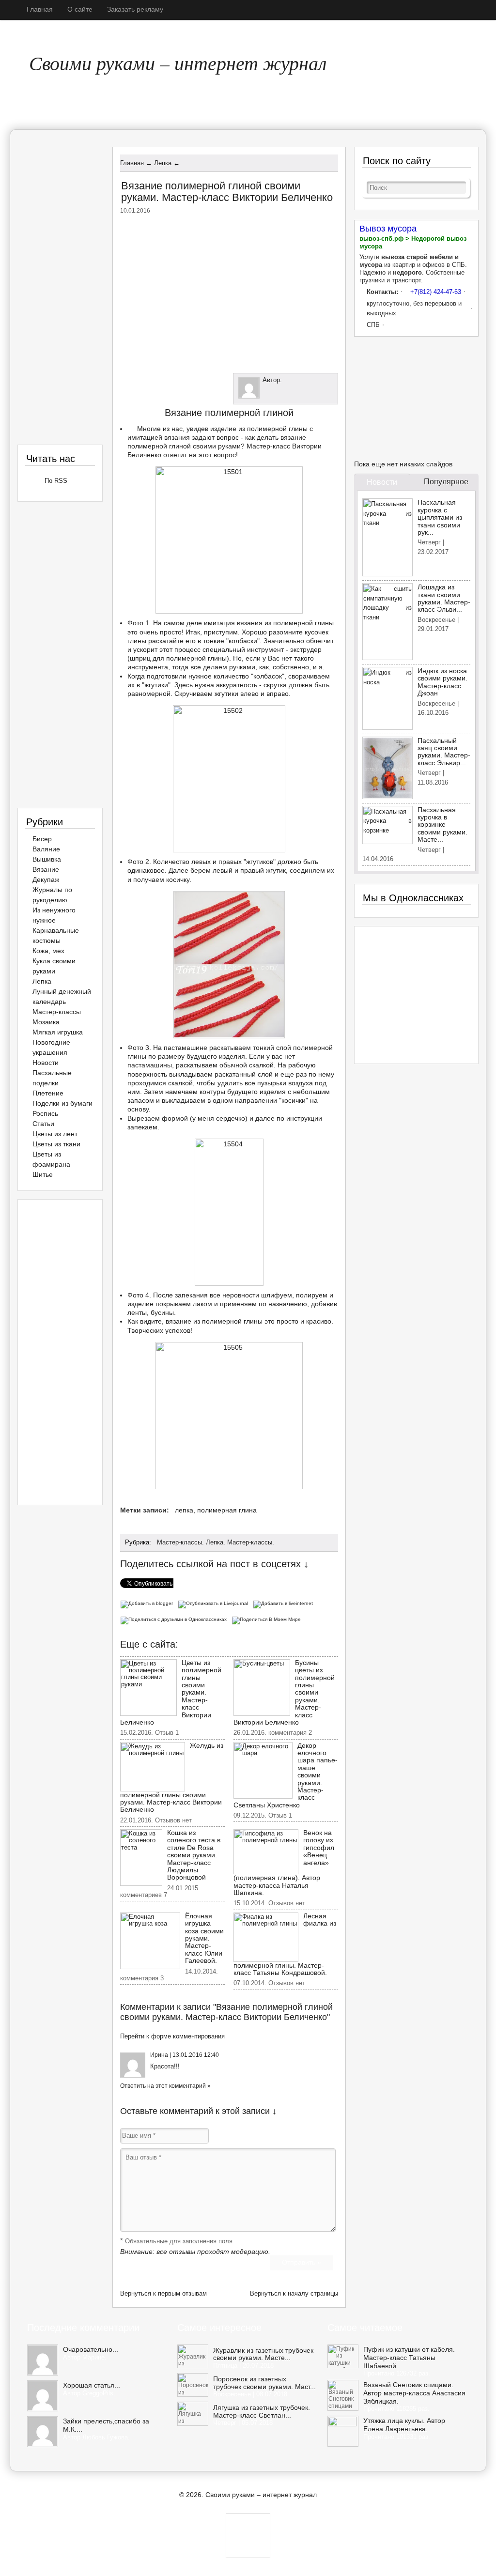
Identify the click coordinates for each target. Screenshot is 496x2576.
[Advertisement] (229, 292)
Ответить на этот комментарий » (165, 2086)
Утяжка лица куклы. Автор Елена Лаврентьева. (404, 2425)
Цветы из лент (55, 1134)
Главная (40, 9)
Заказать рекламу (135, 9)
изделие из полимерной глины (259, 429)
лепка (184, 1510)
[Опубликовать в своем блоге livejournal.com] (215, 1603)
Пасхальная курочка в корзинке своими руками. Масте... (442, 825)
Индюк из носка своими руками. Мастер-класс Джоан (442, 682)
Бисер (42, 839)
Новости (46, 1063)
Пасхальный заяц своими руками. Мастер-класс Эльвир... (444, 752)
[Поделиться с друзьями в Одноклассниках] (176, 1619)
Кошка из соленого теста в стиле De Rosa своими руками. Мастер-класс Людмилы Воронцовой (194, 1855)
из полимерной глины (299, 623)
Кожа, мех (48, 951)
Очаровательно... (91, 2349)
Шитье (43, 1174)
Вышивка (47, 859)
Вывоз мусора (388, 229)
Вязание (46, 869)
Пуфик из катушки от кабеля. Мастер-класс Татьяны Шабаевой (409, 2358)
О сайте (80, 9)
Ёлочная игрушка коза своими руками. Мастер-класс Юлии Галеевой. (204, 1938)
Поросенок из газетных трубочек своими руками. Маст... (264, 2383)
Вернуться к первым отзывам (163, 2293)
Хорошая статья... (92, 2385)
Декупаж (46, 879)
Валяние (46, 849)
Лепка (215, 1542)
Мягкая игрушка (58, 1032)
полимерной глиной (159, 446)
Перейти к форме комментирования (172, 2036)
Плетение (48, 1093)
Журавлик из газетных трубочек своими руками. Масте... (263, 2354)
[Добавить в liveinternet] (284, 1603)
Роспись (45, 1113)
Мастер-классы (179, 1542)
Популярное (446, 482)
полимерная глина (227, 1510)
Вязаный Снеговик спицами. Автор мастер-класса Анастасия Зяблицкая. (414, 2393)
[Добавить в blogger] (149, 1603)
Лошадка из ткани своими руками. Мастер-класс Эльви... (444, 598)
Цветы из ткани (56, 1144)
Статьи (43, 1124)
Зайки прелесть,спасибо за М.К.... (106, 2425)
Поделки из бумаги (62, 1103)
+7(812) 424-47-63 (436, 292)
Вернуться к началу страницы (294, 2293)
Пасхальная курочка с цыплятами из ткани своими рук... (440, 517)
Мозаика (46, 1022)
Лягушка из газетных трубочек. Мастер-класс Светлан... (262, 2411)
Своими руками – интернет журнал (178, 62)
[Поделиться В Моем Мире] (268, 1619)
